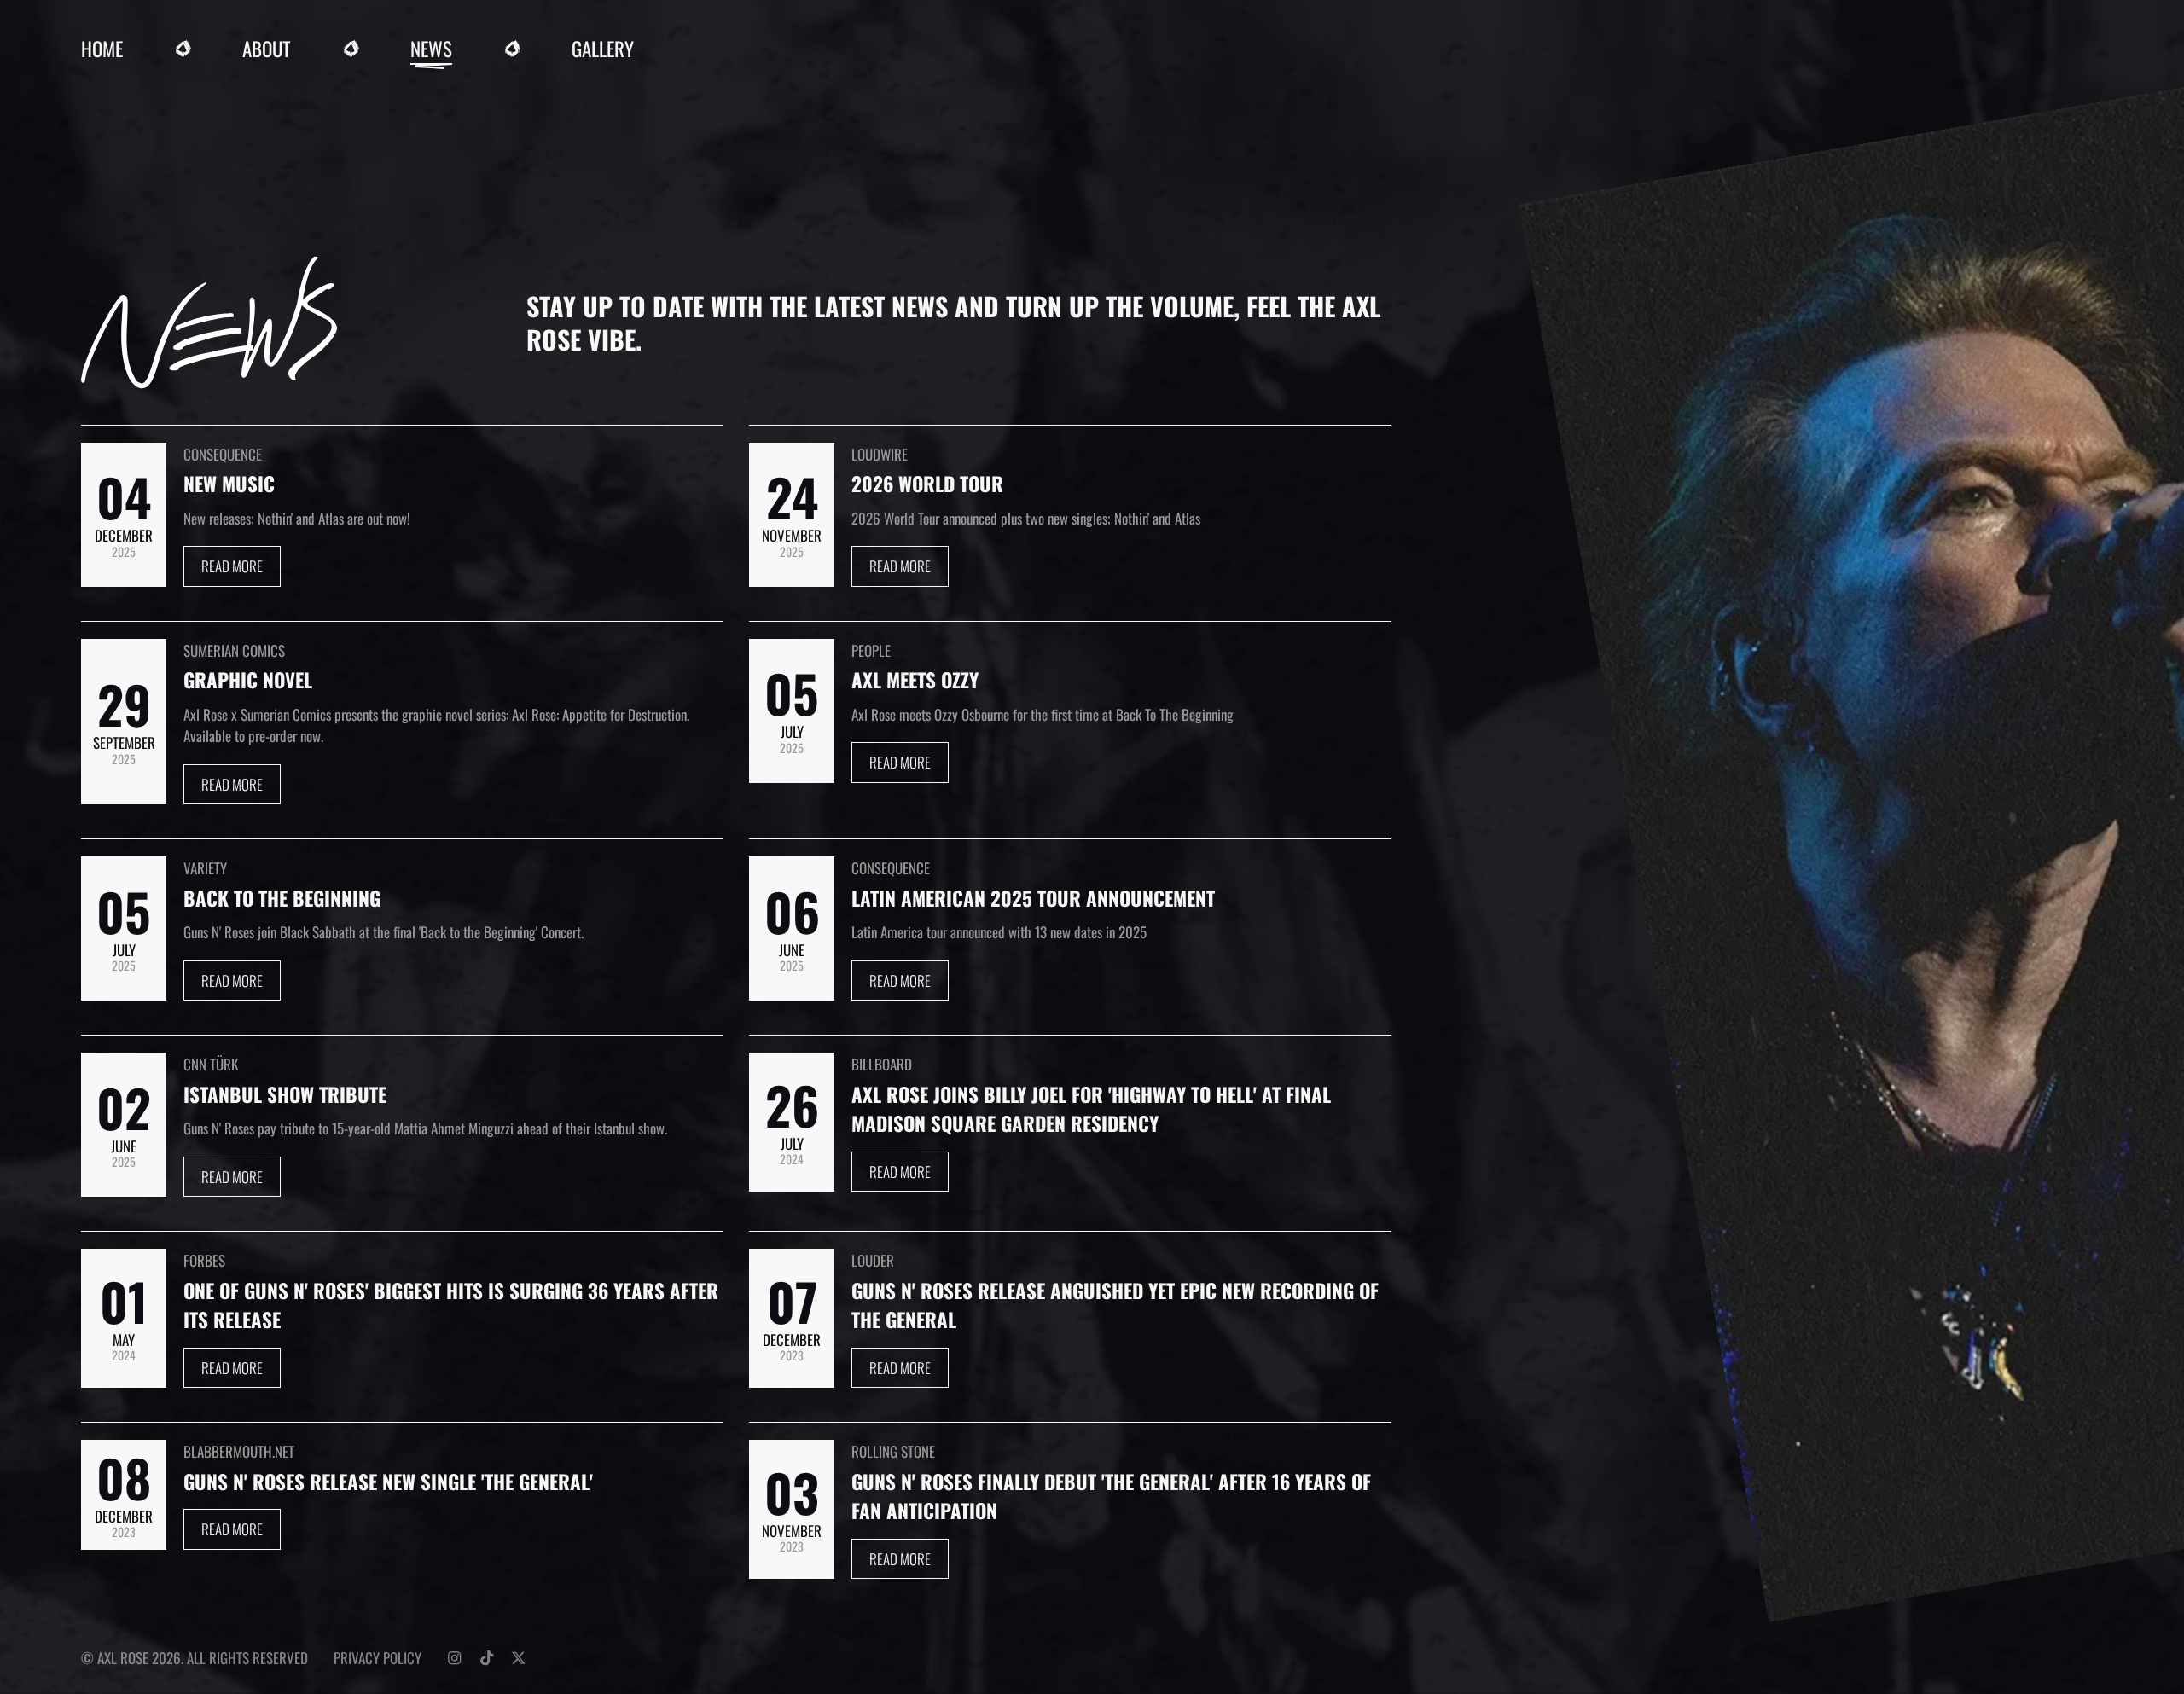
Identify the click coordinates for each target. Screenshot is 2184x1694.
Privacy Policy (378, 1658)
